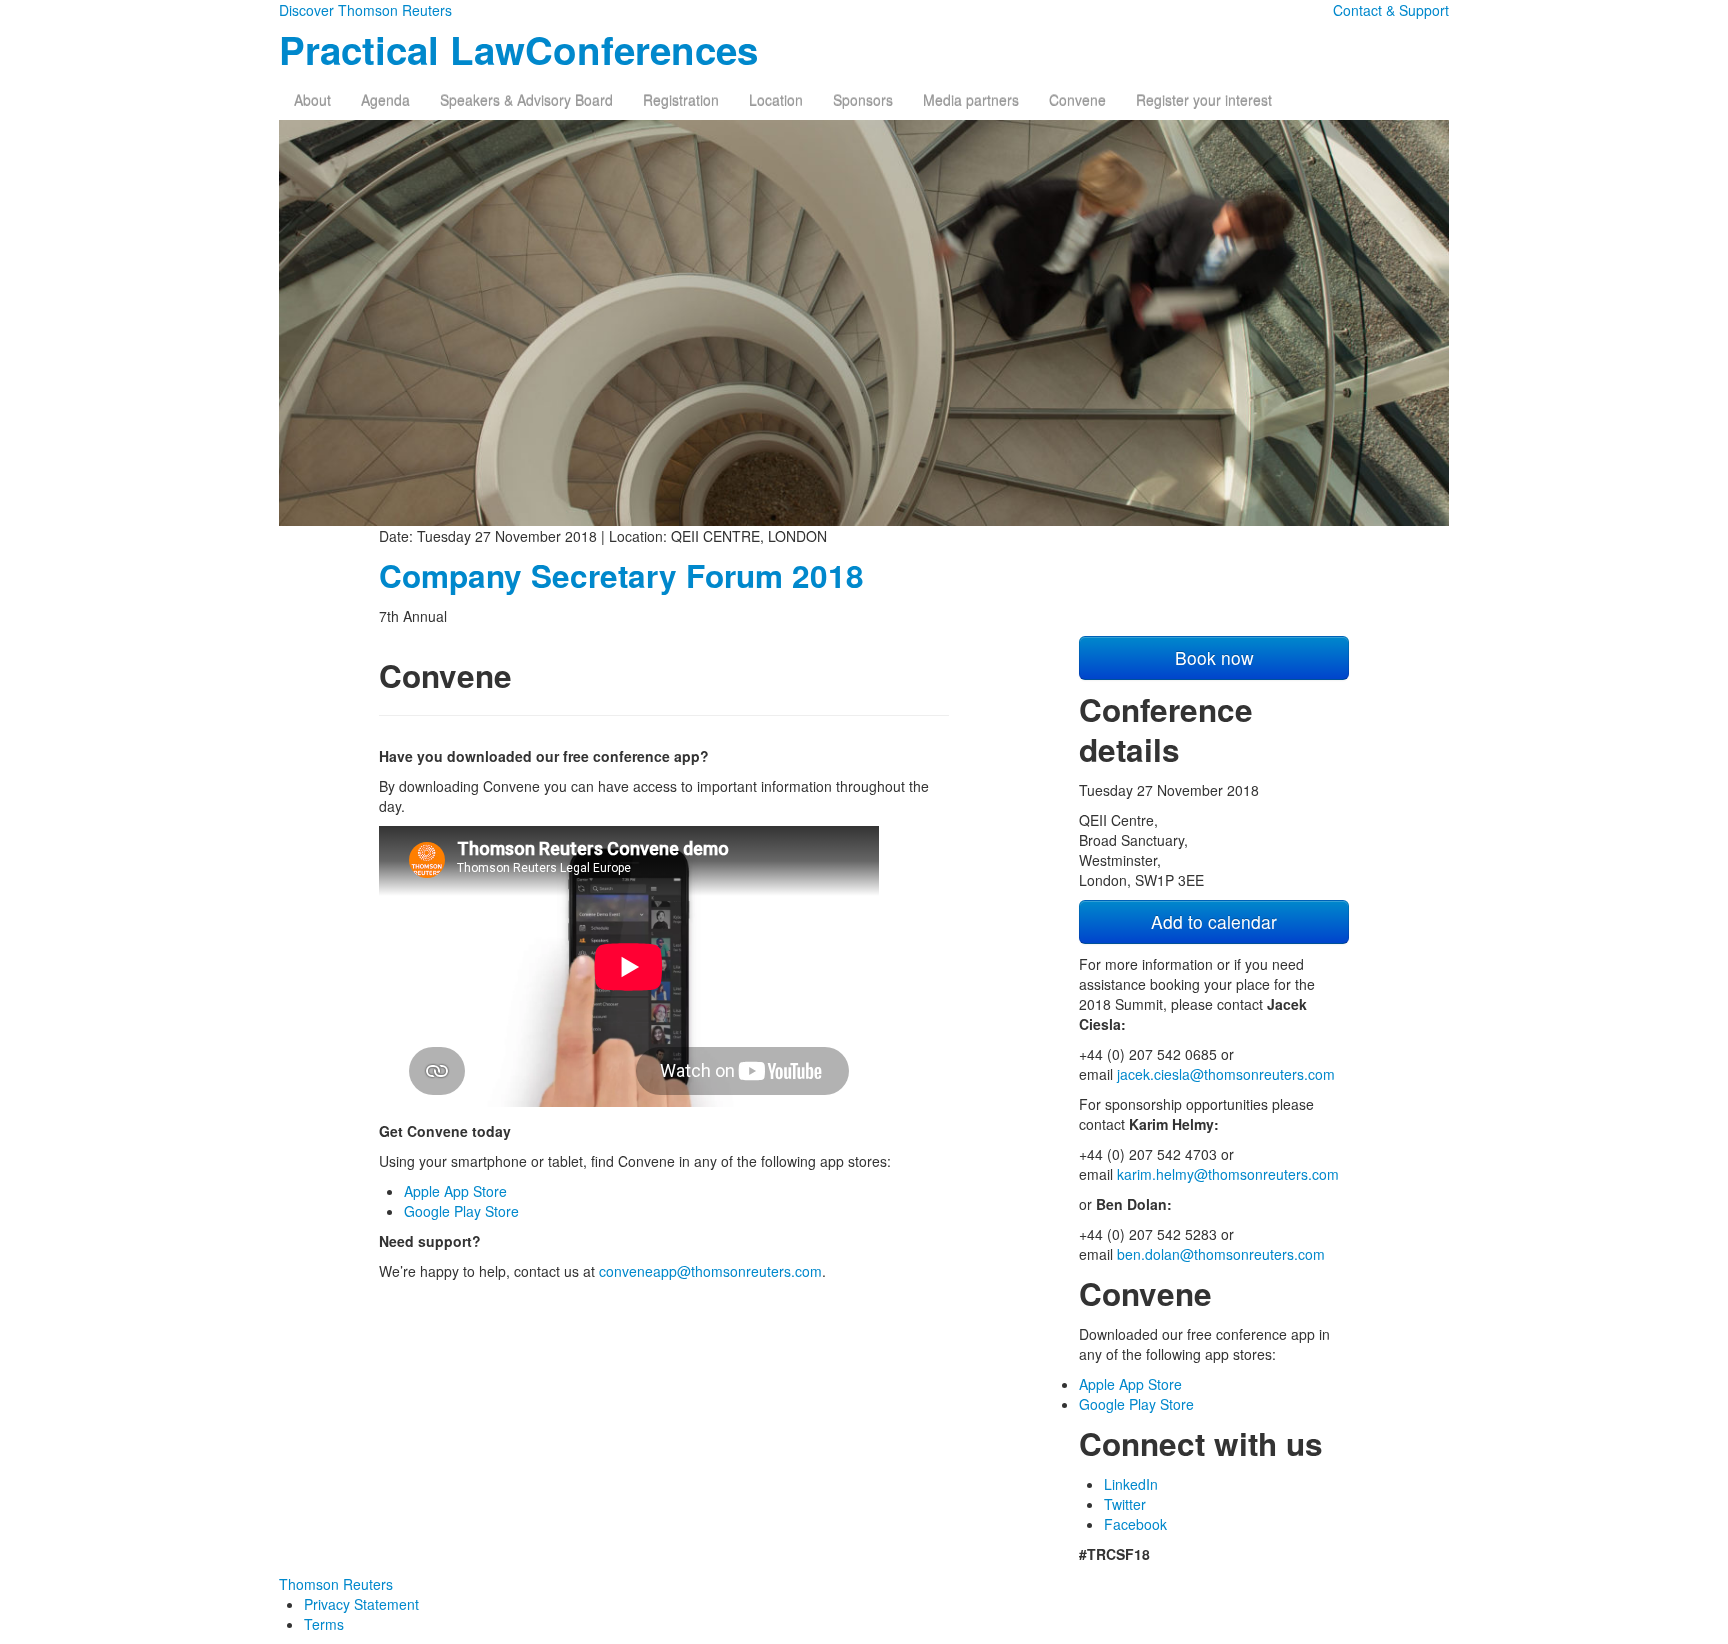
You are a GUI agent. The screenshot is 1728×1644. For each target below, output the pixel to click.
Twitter (1125, 1504)
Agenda (385, 100)
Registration (681, 100)
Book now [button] (1214, 657)
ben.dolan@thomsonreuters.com (1221, 1254)
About (312, 100)
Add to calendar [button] (1214, 921)
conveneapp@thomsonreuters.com (710, 1271)
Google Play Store (461, 1211)
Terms (324, 1624)
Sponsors (863, 100)
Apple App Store (455, 1191)
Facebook (1135, 1524)
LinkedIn (1131, 1484)
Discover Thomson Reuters (365, 10)
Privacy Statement (361, 1604)
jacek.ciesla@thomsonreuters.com (1226, 1074)
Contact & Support (1391, 10)
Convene (1077, 100)
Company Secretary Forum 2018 (621, 575)
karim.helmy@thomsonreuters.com (1228, 1174)
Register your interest (1204, 100)
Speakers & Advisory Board (526, 100)
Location (776, 100)
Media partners (971, 100)
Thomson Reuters (336, 1584)
